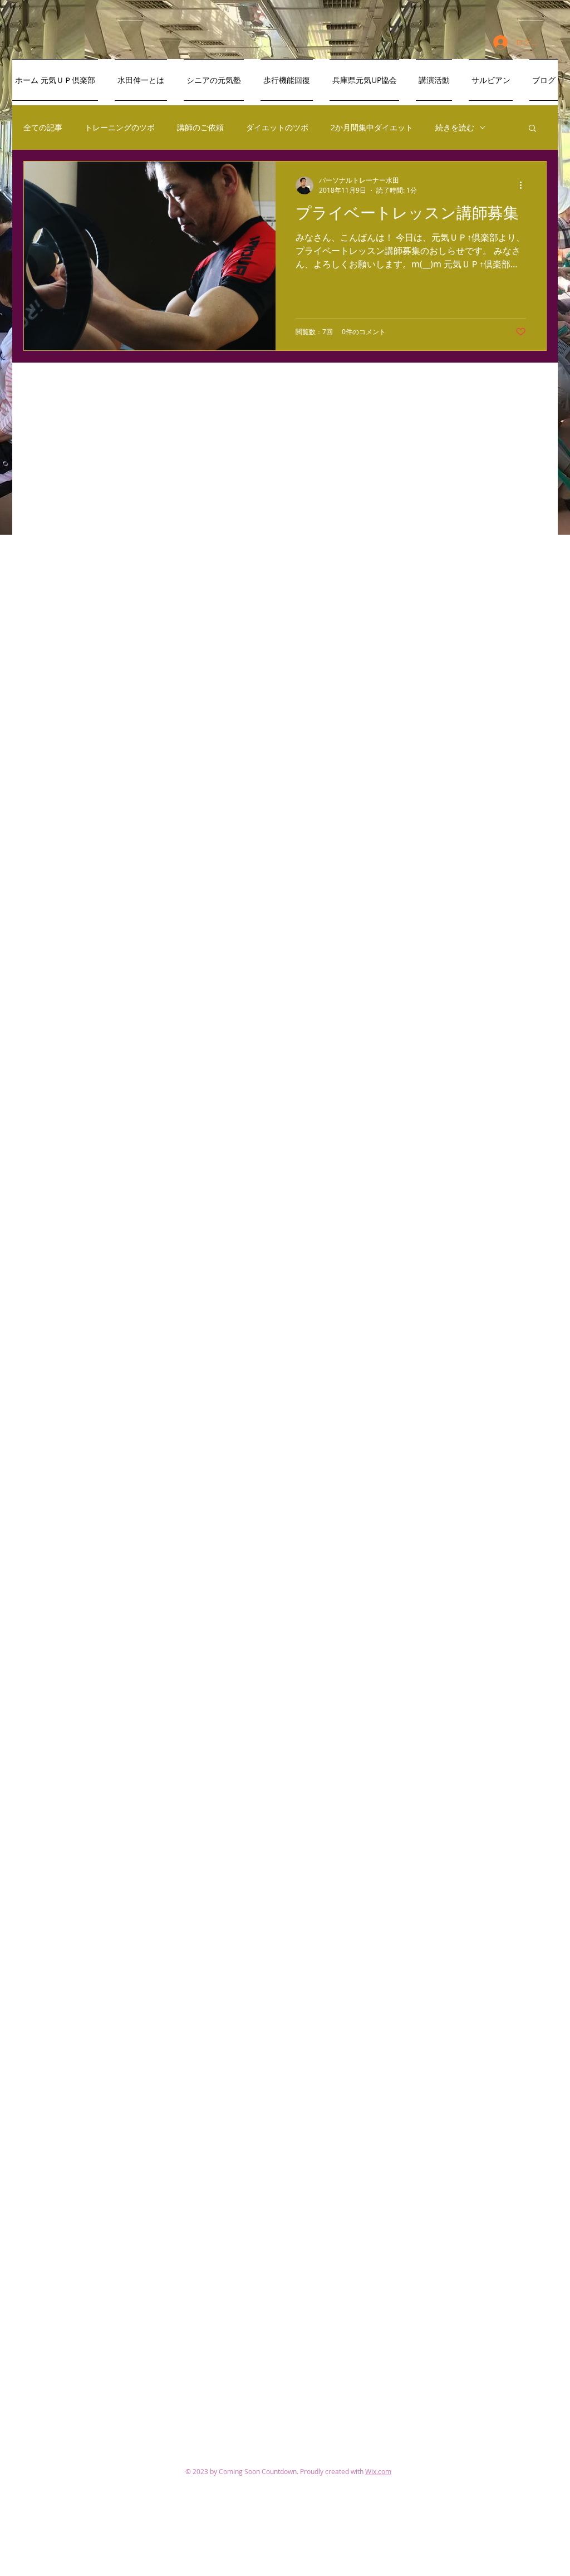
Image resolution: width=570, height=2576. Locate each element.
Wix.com (378, 2471)
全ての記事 (43, 127)
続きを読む (455, 127)
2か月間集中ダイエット (372, 127)
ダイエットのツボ (277, 127)
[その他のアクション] (524, 185)
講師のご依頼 (200, 127)
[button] (532, 129)
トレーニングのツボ (120, 127)
